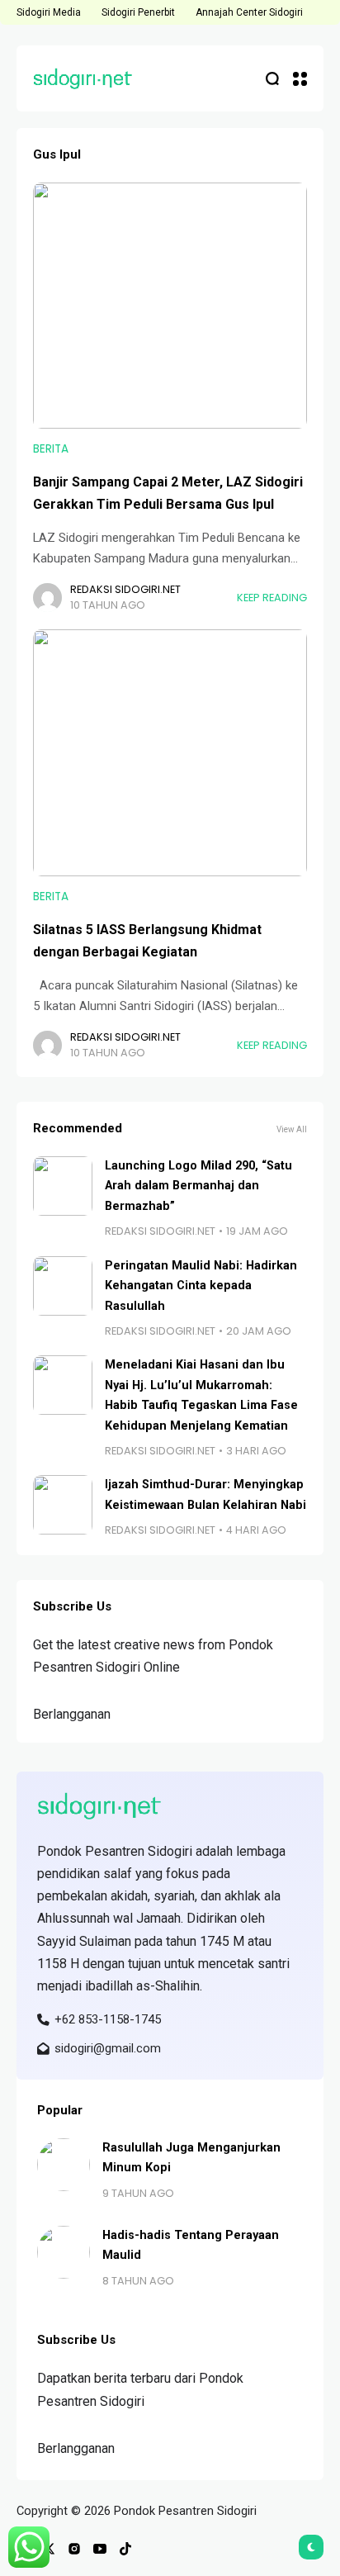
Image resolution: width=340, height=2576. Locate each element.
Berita (51, 449)
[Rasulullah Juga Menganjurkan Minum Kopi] (64, 2165)
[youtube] (100, 2549)
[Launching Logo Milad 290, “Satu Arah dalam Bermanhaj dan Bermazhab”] (63, 1186)
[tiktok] (125, 2549)
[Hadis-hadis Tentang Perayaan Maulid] (64, 2252)
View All (292, 1129)
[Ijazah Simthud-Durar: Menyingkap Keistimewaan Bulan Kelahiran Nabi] (63, 1505)
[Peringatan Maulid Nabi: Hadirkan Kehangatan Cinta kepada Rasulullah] (63, 1286)
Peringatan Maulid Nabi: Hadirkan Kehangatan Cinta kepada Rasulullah (201, 1286)
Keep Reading (272, 598)
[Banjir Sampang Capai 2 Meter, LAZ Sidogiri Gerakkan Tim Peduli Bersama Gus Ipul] (170, 306)
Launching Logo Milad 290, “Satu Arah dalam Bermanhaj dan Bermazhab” (198, 1186)
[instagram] (74, 2549)
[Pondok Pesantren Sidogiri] (83, 78)
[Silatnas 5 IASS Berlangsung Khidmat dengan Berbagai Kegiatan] (170, 753)
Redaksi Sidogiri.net (125, 589)
